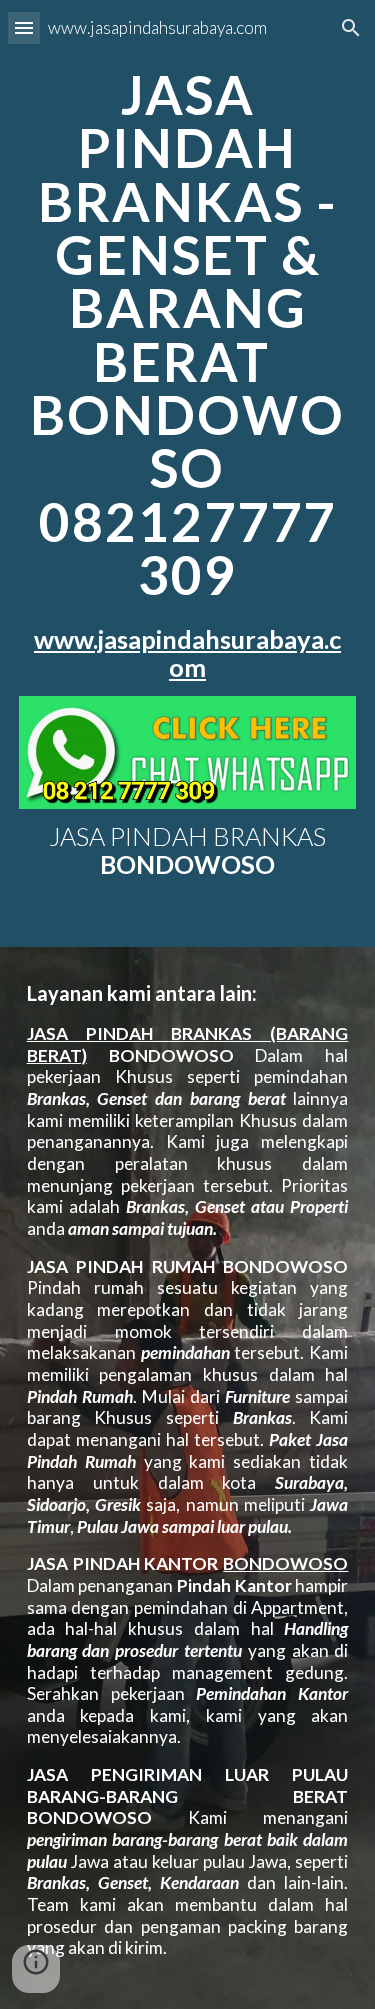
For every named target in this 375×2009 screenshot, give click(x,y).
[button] (24, 27)
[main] (188, 375)
